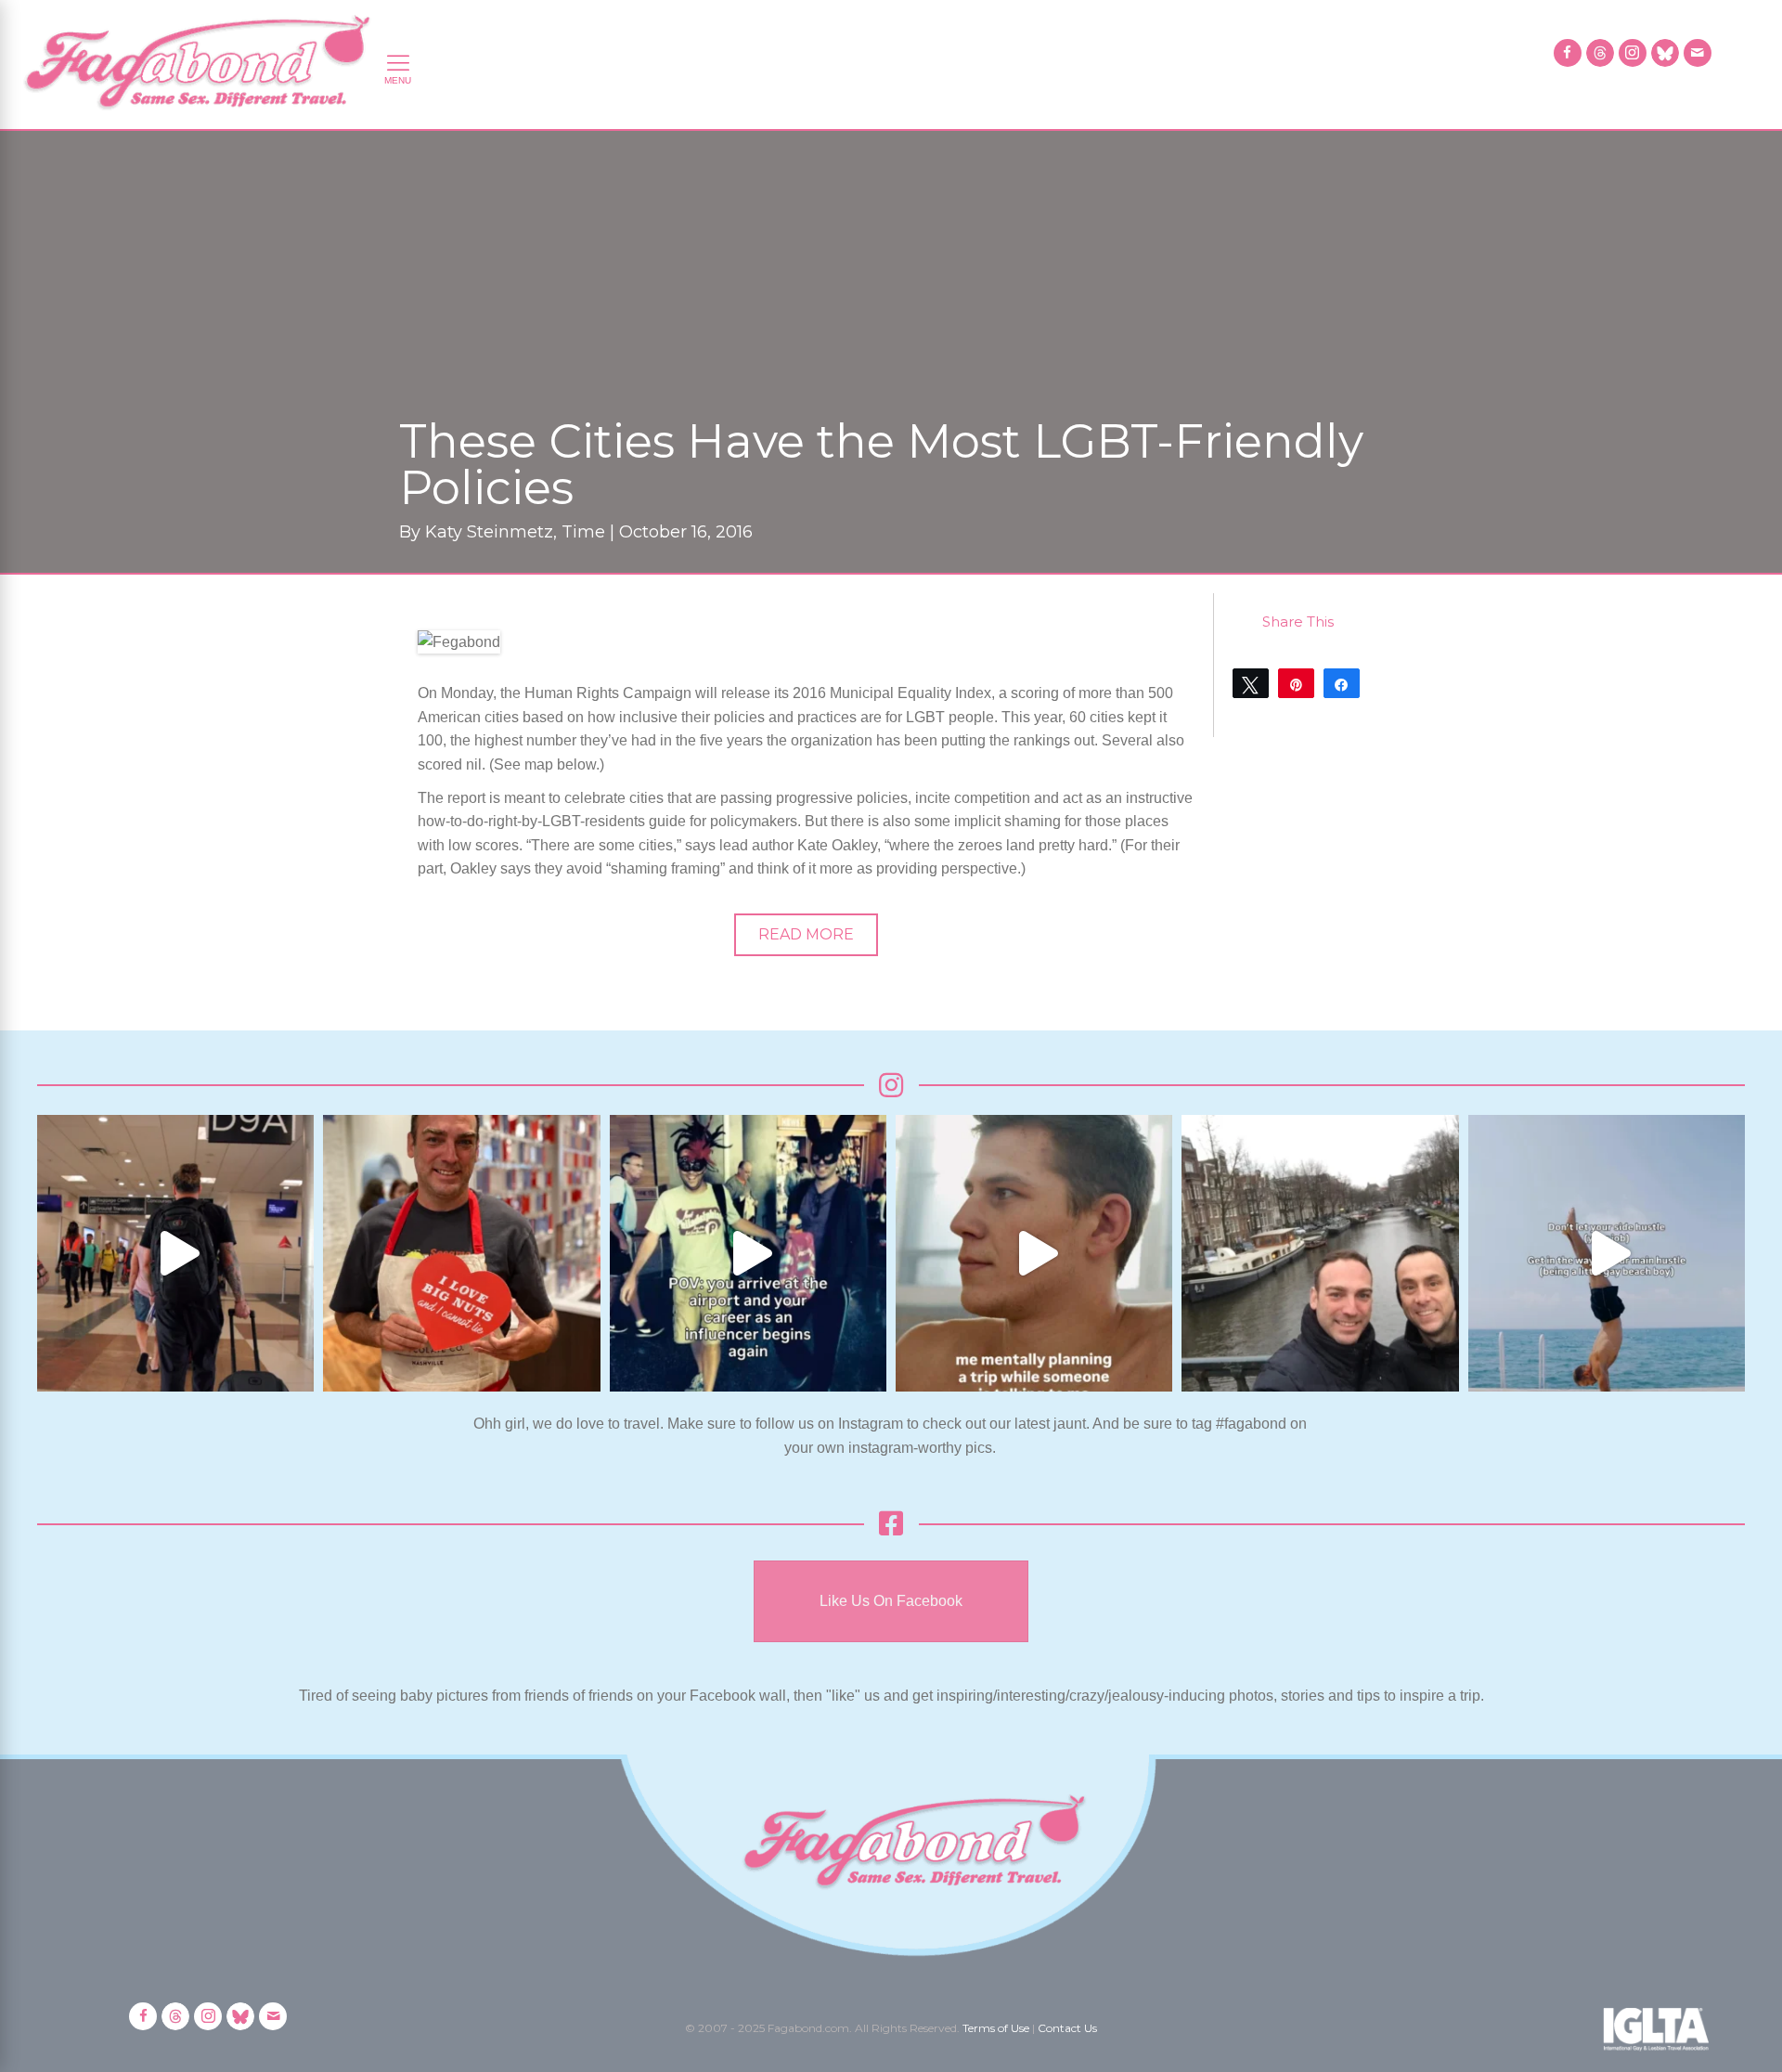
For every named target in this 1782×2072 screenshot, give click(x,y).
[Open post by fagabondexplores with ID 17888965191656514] (1320, 1253)
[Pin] (1296, 683)
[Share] (1342, 683)
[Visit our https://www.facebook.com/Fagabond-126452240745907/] (1568, 53)
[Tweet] (1251, 683)
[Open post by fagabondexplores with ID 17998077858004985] (1607, 1253)
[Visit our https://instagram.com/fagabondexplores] (1633, 53)
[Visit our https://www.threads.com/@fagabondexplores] (1600, 53)
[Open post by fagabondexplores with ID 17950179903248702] (1034, 1253)
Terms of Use (996, 2028)
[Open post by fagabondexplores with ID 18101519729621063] (748, 1253)
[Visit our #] (1698, 53)
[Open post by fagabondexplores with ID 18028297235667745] (175, 1253)
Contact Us (1067, 2028)
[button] (806, 935)
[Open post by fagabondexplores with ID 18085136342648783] (461, 1253)
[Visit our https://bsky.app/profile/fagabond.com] (1665, 53)
